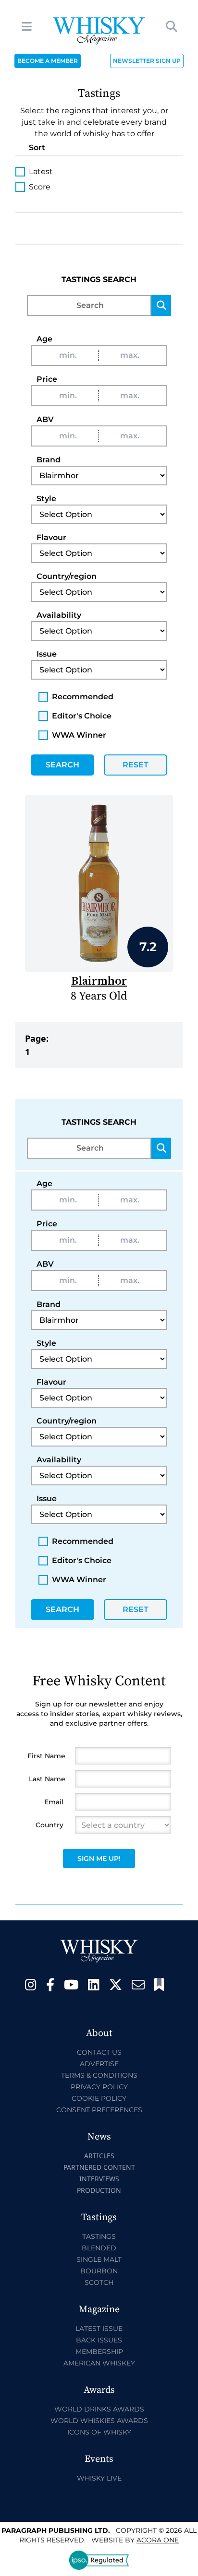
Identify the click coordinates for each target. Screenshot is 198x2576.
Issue (47, 654)
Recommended (83, 697)
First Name (46, 1756)
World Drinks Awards (99, 2409)
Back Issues (99, 2340)
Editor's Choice (82, 716)
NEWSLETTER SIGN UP (147, 61)
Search (62, 765)
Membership (99, 2352)
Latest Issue (99, 2329)
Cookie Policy (99, 2098)
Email (54, 1802)
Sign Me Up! (99, 1858)
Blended (99, 2248)
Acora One (158, 2540)
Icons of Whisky (99, 2432)
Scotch (99, 2282)
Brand (49, 460)
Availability (59, 615)
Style (46, 499)
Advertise (99, 2064)
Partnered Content (99, 2167)
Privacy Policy (99, 2087)
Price (47, 379)
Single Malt (99, 2259)
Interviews (99, 2179)
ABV (45, 419)
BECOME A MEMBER (48, 61)
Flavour (51, 537)
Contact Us (99, 2052)
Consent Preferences (99, 2110)
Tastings (99, 2236)
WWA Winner (79, 735)
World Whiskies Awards (99, 2421)
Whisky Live (99, 2478)
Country (49, 1825)
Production (99, 2190)
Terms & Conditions (99, 2075)
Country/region (67, 576)
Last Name (47, 1779)
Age (44, 339)
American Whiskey (99, 2363)
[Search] (161, 306)
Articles (99, 2156)
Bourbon (99, 2271)
